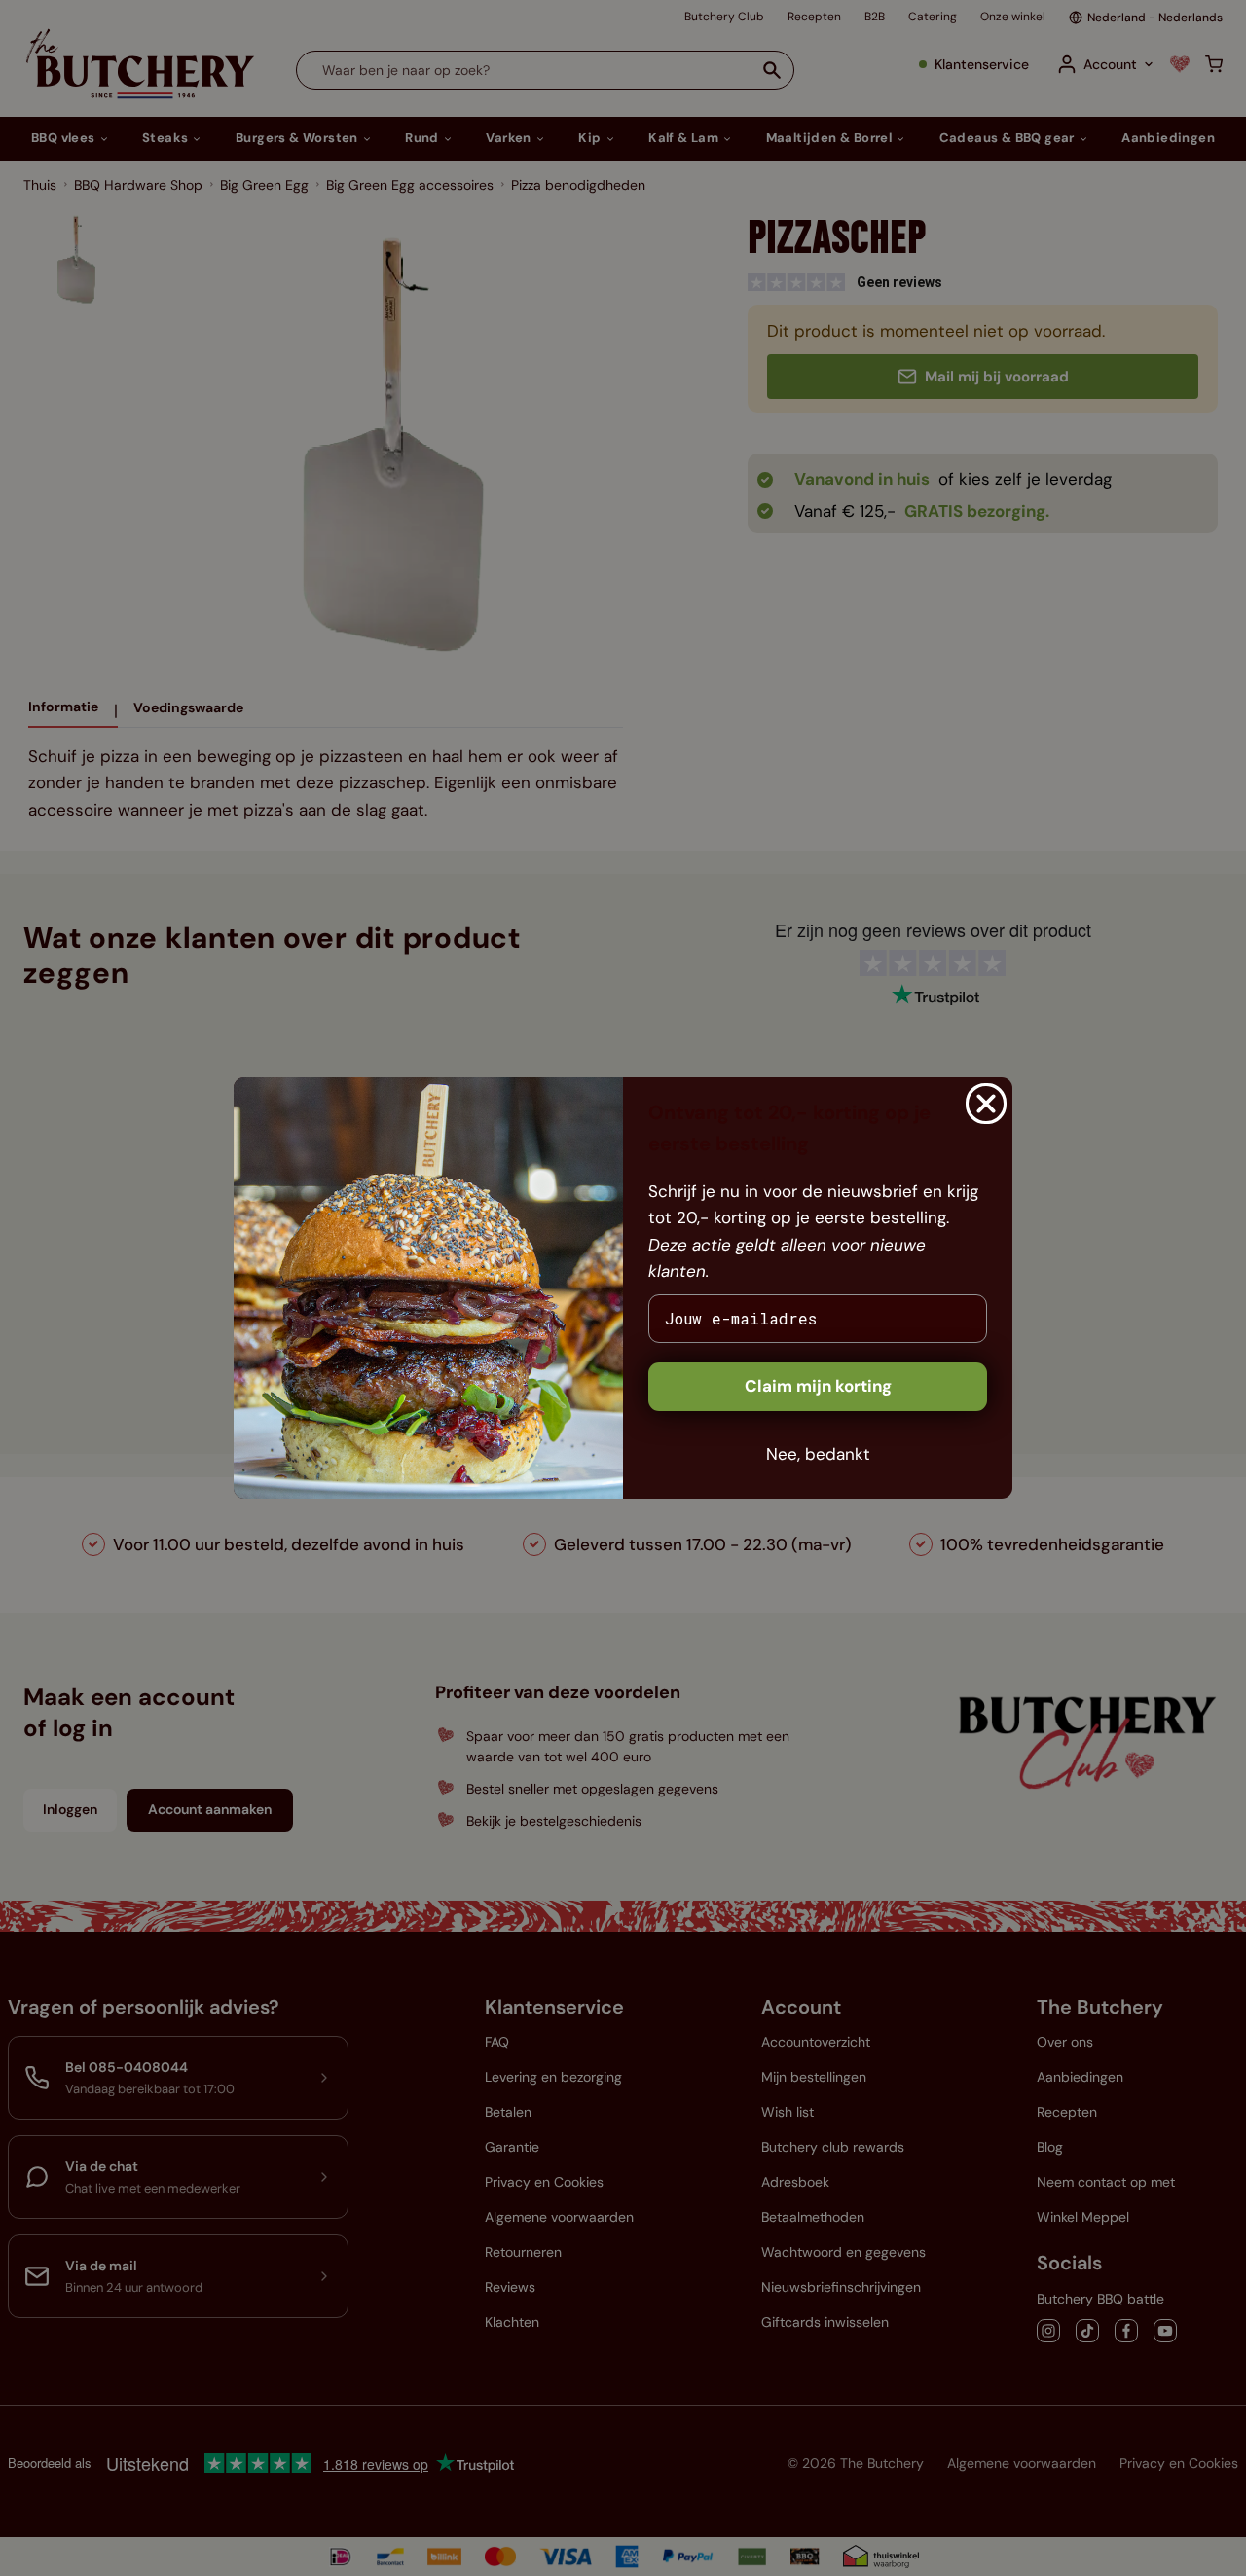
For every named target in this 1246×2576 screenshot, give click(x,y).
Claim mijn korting (818, 1386)
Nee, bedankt (818, 1454)
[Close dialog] (986, 1104)
